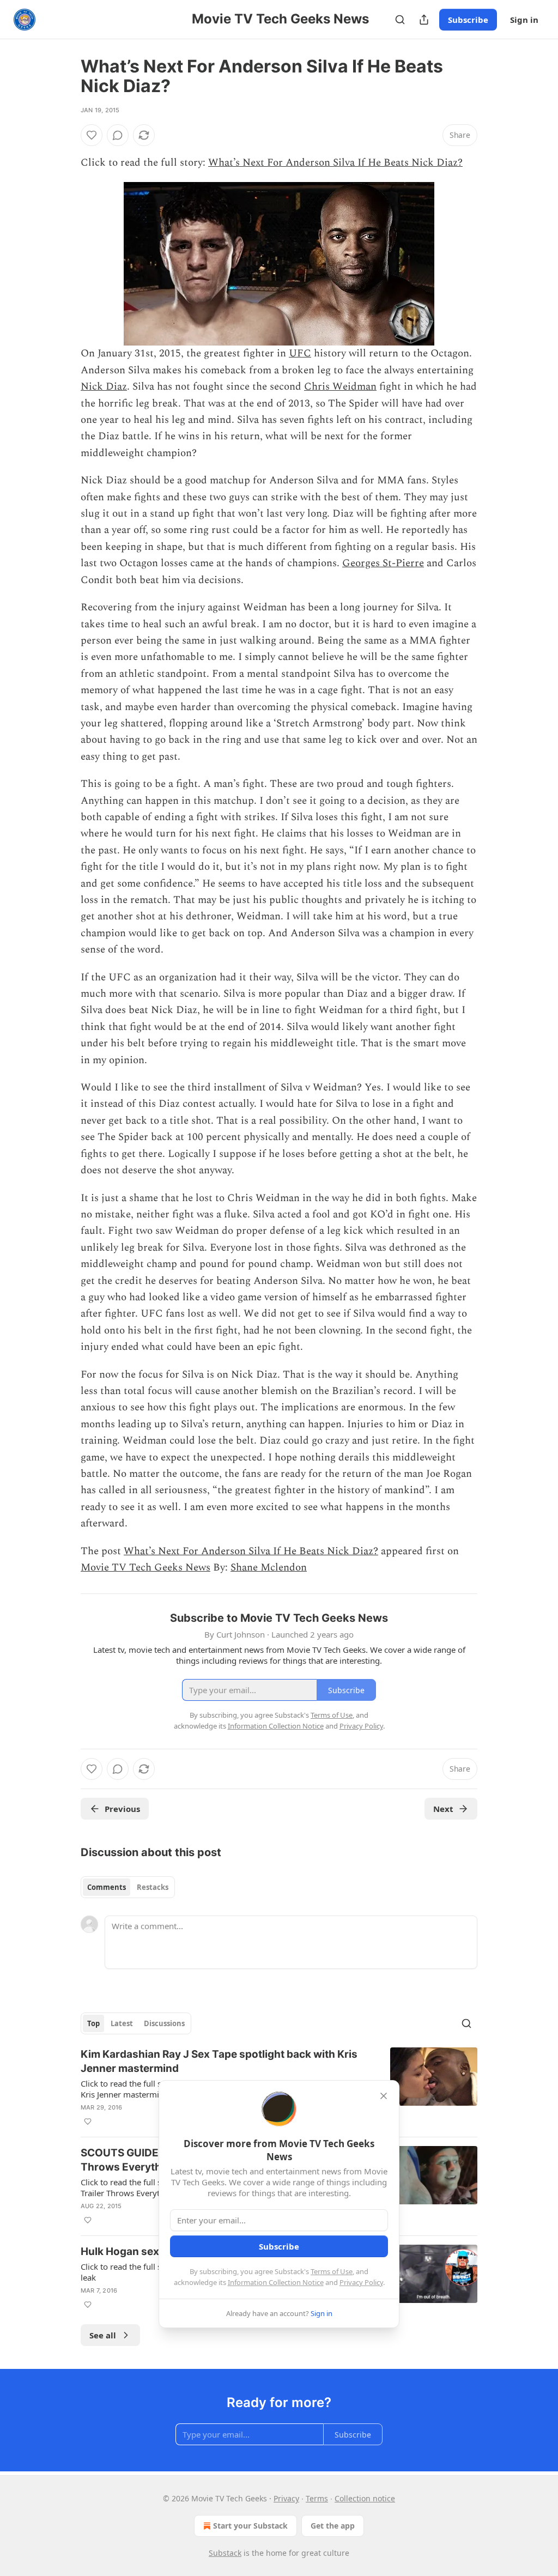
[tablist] (128, 1887)
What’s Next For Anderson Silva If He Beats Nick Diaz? (335, 163)
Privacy (286, 2498)
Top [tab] (93, 2023)
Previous (122, 1809)
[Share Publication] (424, 20)
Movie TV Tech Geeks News (145, 1568)
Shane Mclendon (269, 1568)
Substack (225, 2553)
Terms (317, 2498)
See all (103, 2335)
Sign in (524, 20)
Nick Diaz (104, 387)
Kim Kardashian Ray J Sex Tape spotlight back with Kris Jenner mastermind (219, 2061)
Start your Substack (250, 2526)
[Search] (400, 20)
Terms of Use (332, 2271)
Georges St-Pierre (383, 563)
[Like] (92, 135)
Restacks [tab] (153, 1887)
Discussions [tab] (164, 2023)
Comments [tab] (107, 1887)
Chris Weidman (340, 387)
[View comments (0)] (118, 135)
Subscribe (468, 20)
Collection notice (365, 2498)
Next (443, 1809)
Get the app (333, 2526)
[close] (384, 2096)
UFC (300, 353)
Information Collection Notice (276, 2282)
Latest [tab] (122, 2023)
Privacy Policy (361, 2282)
